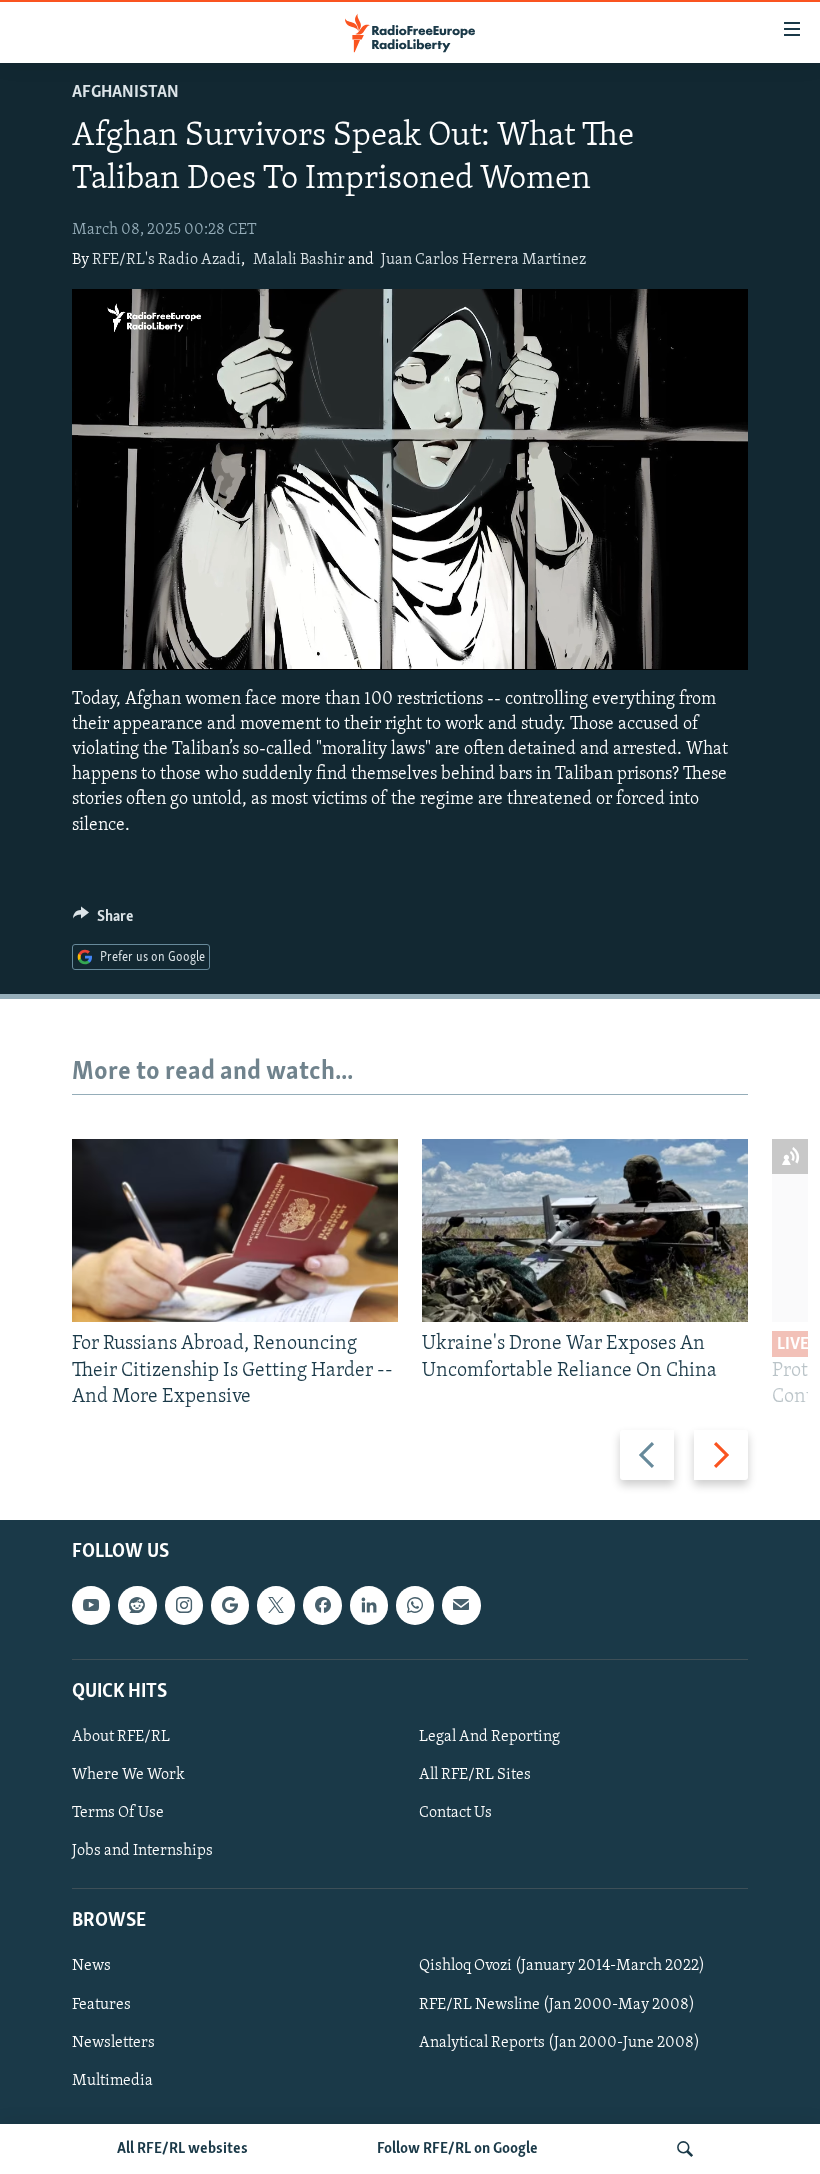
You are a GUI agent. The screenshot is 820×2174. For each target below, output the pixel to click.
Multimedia (112, 2081)
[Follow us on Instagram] (184, 1605)
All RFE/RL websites (182, 2149)
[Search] (685, 2149)
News (91, 1967)
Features (101, 2005)
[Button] (103, 921)
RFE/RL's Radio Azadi (166, 260)
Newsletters (113, 2043)
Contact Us (455, 1813)
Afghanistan (125, 93)
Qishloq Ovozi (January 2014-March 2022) (562, 1967)
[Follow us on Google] (230, 1605)
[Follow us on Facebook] (322, 1605)
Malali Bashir (299, 260)
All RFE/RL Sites (475, 1775)
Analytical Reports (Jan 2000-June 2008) (559, 2043)
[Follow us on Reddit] (137, 1605)
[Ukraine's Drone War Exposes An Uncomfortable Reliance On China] (585, 1230)
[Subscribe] (461, 1605)
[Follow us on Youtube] (91, 1605)
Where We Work (128, 1775)
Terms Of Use (118, 1813)
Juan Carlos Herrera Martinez (483, 260)
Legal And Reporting (489, 1737)
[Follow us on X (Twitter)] (276, 1605)
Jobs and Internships (142, 1851)
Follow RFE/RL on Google (457, 2149)
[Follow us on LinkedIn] (369, 1605)
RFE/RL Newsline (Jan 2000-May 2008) (557, 2005)
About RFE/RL (121, 1737)
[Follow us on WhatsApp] (415, 1605)
